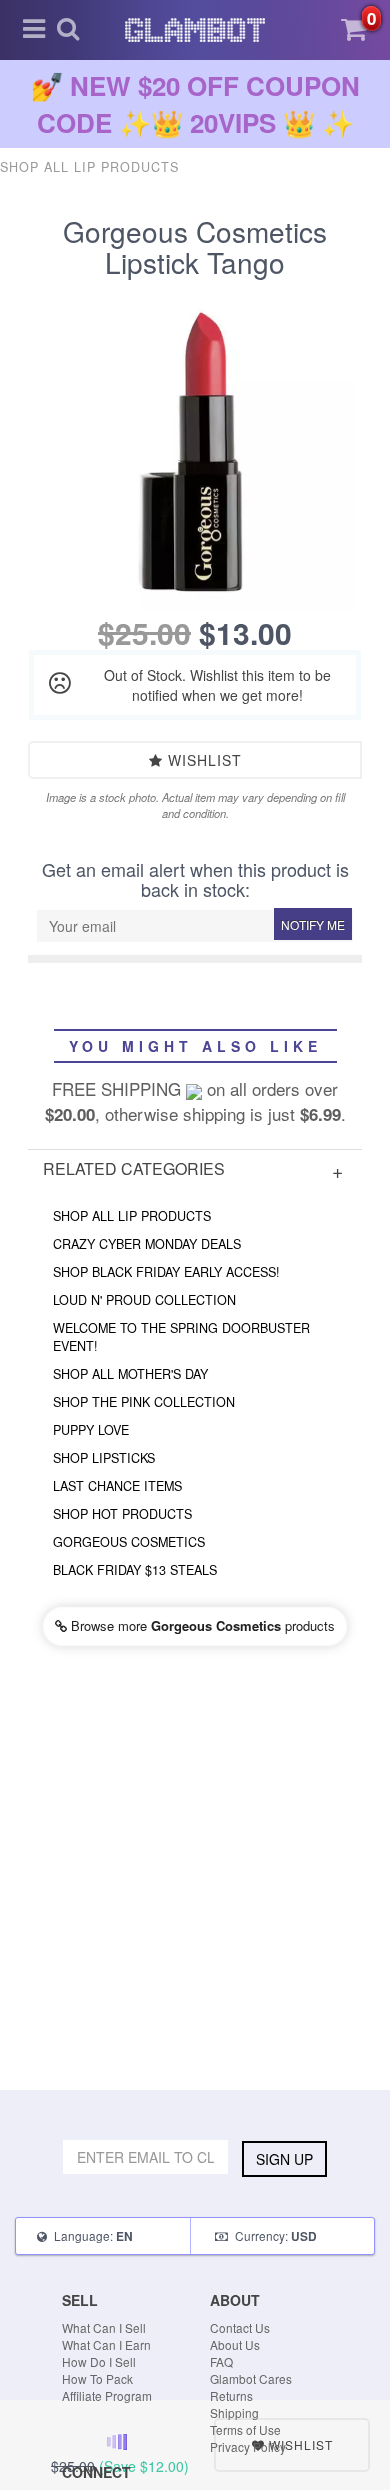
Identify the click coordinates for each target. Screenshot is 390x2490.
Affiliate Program (107, 2395)
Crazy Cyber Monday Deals (147, 1244)
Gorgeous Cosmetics (129, 1542)
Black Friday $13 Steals (135, 1570)
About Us (235, 2344)
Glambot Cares (251, 2378)
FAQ (221, 2361)
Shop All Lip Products (132, 1216)
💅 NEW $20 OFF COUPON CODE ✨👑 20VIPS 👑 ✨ (195, 104)
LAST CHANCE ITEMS (117, 1486)
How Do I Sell (99, 2361)
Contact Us (240, 2327)
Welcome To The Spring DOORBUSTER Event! (181, 1337)
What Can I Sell (104, 2327)
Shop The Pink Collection (144, 1402)
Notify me (313, 924)
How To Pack (97, 2378)
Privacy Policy (248, 2446)
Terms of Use (245, 2429)
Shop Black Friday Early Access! (166, 1272)
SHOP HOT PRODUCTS (122, 1514)
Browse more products (201, 1625)
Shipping (234, 2412)
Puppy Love (91, 1430)
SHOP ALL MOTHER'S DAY (130, 1374)
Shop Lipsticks (104, 1458)
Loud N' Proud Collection (144, 1300)
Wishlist (202, 760)
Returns (231, 2395)
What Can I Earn (106, 2344)
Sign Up (284, 2159)
